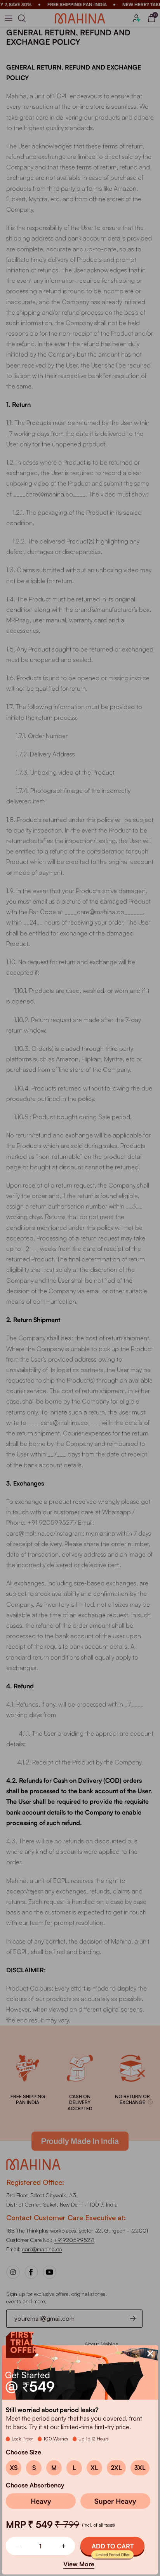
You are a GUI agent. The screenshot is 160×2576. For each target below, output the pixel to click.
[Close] (150, 2353)
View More (79, 2564)
